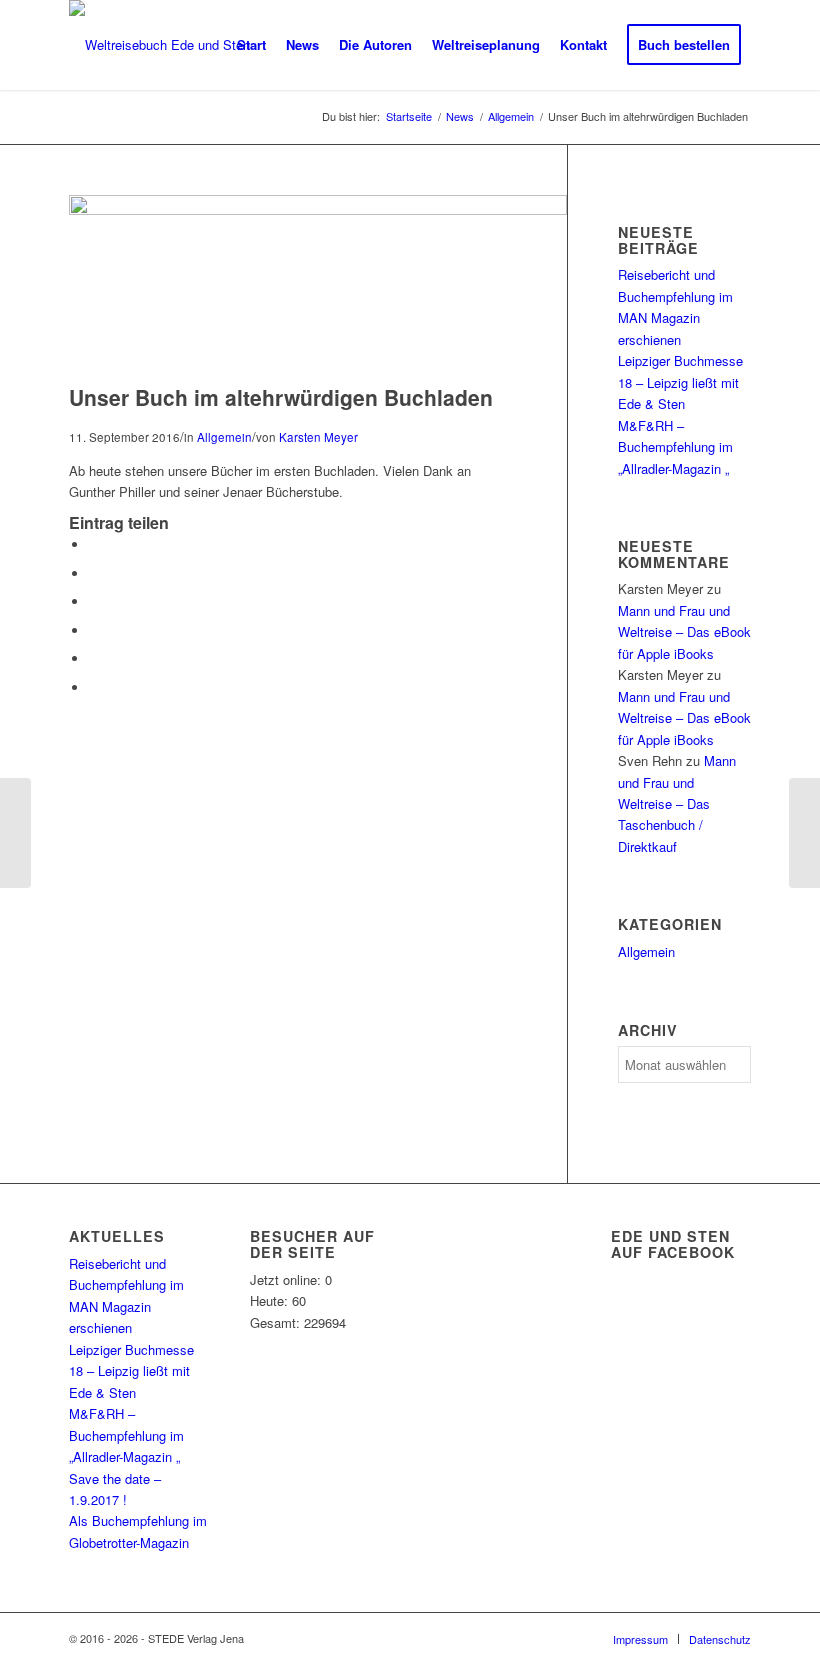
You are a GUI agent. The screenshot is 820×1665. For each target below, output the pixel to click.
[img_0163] (318, 209)
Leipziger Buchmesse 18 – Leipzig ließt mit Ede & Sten (680, 382)
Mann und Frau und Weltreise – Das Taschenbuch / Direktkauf (677, 803)
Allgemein (224, 437)
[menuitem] (251, 45)
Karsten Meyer (318, 437)
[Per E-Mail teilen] (94, 687)
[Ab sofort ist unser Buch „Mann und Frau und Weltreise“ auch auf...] (804, 833)
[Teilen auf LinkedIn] (94, 658)
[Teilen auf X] (94, 573)
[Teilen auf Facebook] (94, 544)
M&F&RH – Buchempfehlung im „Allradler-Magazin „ (675, 447)
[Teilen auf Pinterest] (94, 630)
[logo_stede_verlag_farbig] (159, 45)
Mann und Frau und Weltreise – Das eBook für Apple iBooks (684, 632)
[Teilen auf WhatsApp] (94, 601)
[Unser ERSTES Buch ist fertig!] (15, 833)
